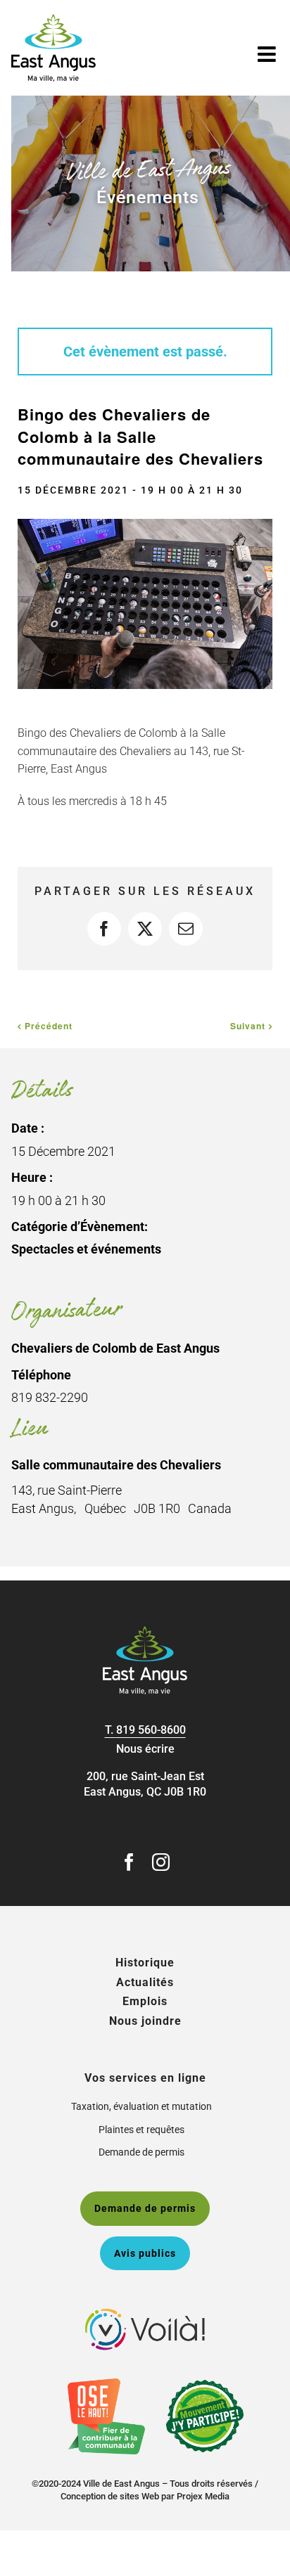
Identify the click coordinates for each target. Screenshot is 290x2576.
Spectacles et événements (86, 1249)
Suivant (248, 1026)
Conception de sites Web (110, 2496)
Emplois (145, 2001)
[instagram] (161, 1862)
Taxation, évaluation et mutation (141, 2106)
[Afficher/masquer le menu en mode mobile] (268, 54)
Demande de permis (141, 2152)
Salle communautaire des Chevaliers (116, 1465)
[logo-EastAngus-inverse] (145, 1631)
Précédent (49, 1026)
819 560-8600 (151, 1730)
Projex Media (203, 2496)
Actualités (145, 1982)
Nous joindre (145, 2021)
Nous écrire (145, 1749)
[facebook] (129, 1862)
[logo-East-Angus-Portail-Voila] (145, 2314)
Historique (145, 1963)
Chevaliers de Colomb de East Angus (115, 1348)
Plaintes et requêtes (141, 2130)
